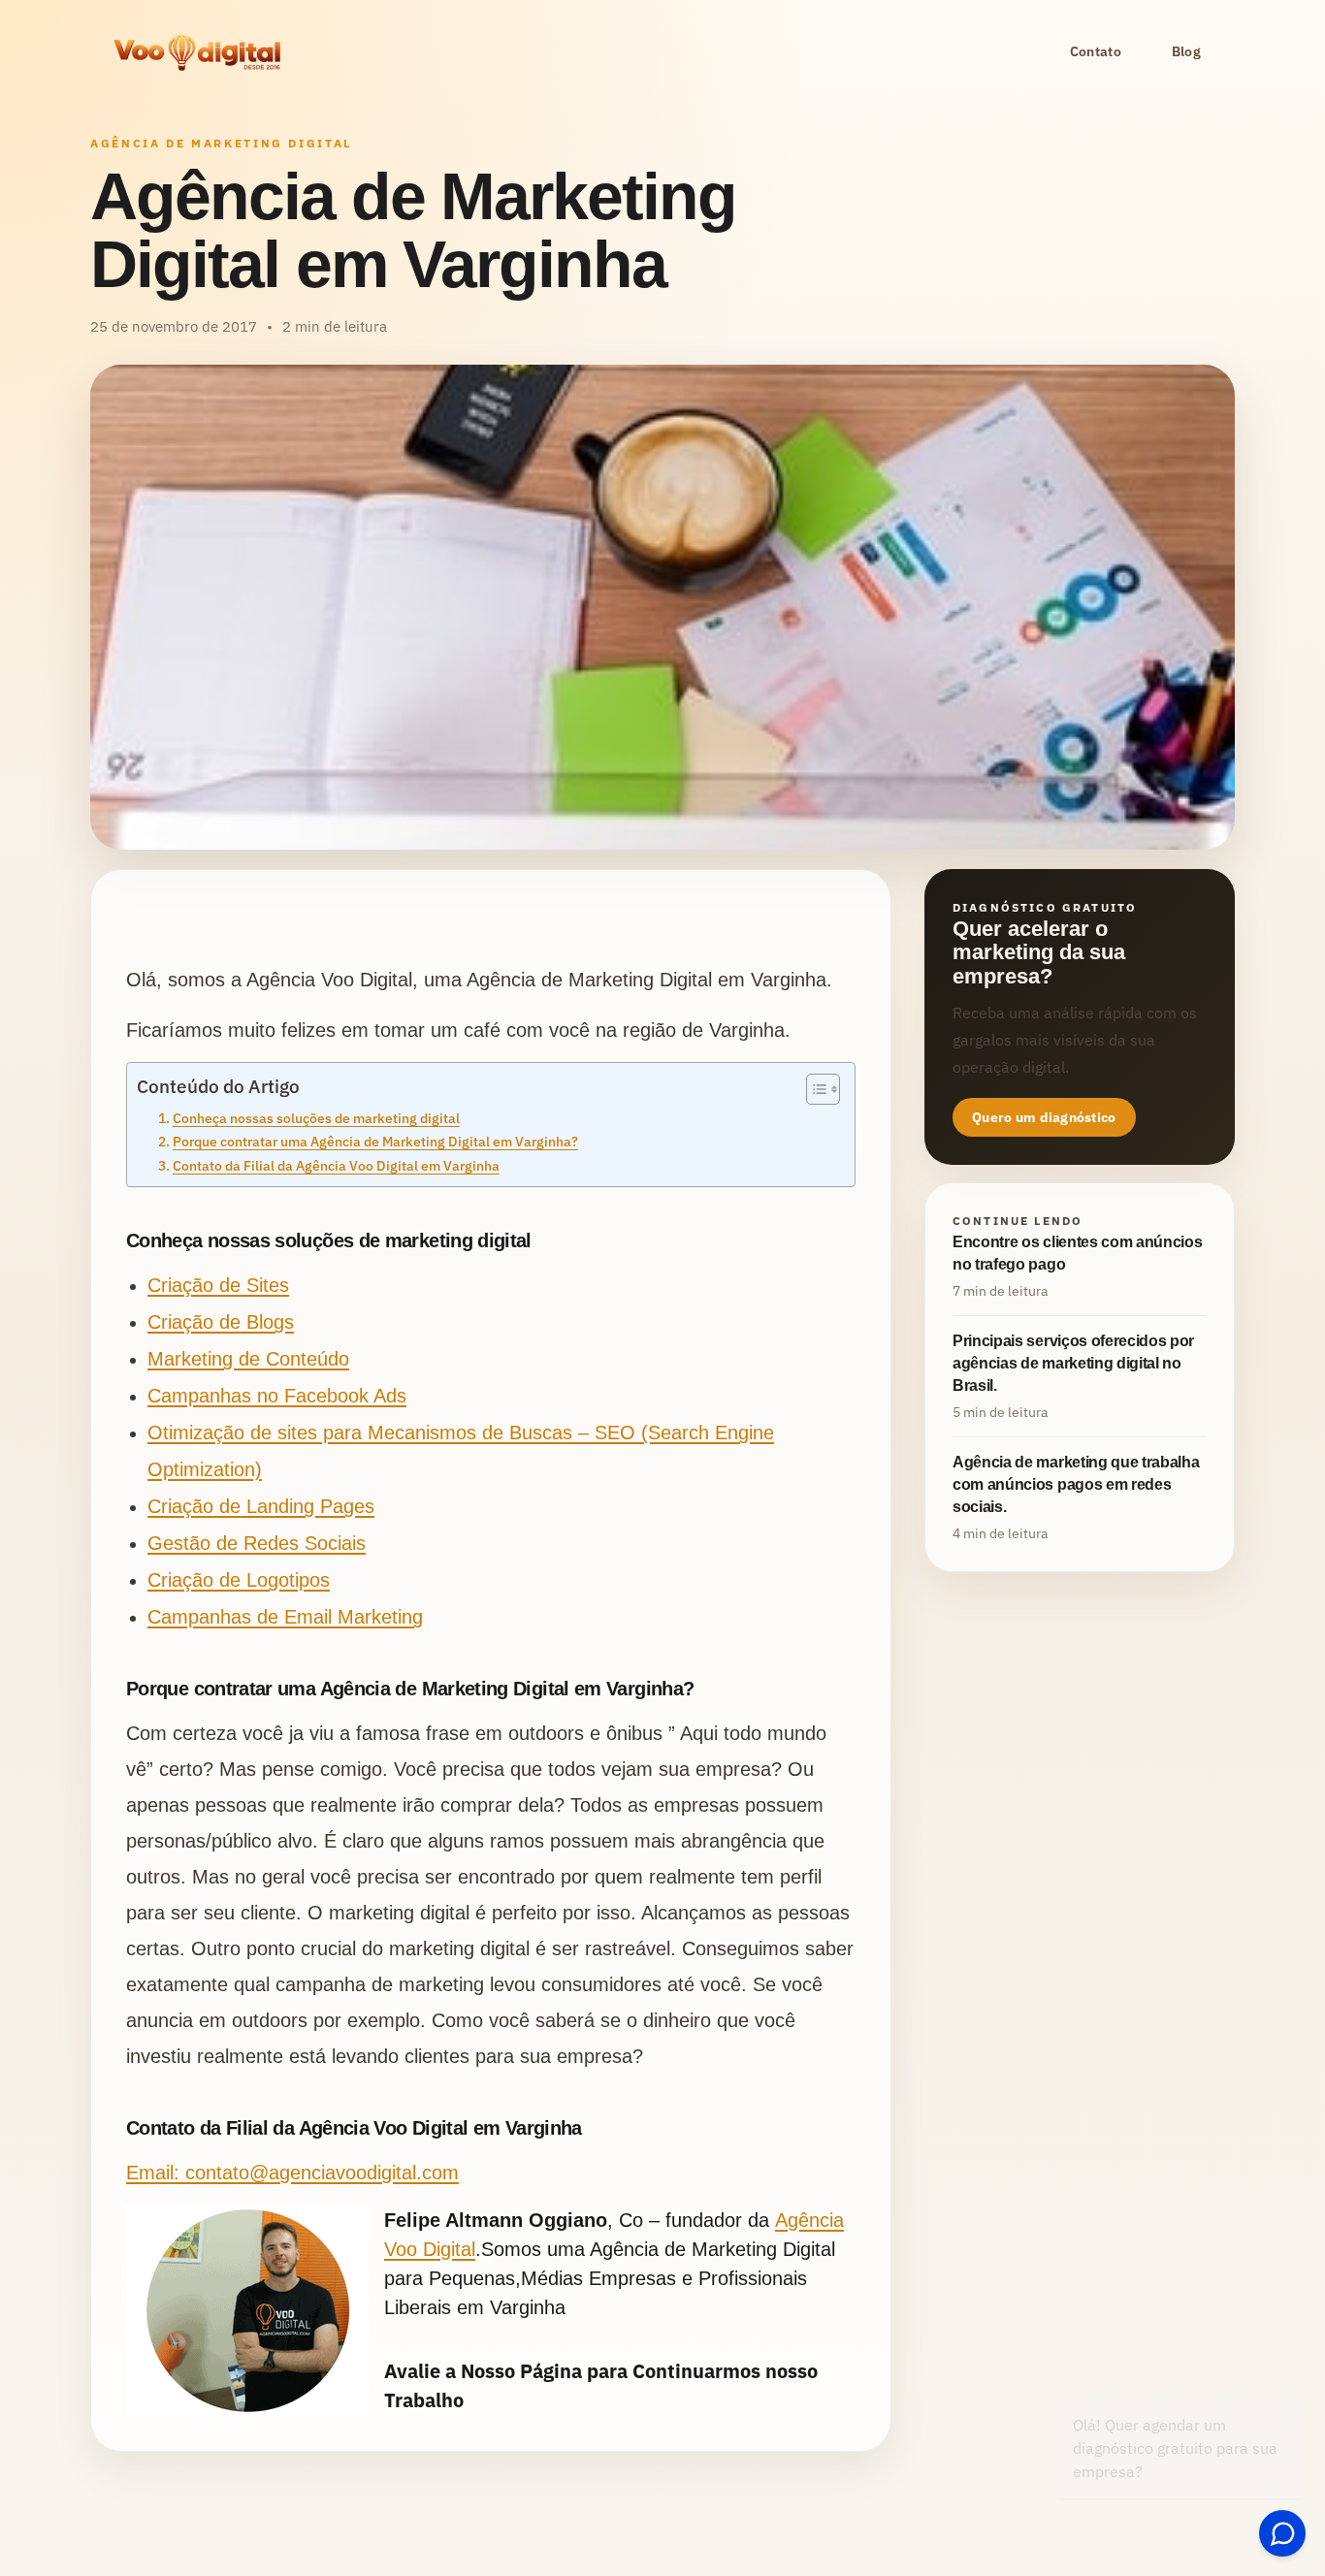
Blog (1186, 51)
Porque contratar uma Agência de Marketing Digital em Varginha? (375, 1141)
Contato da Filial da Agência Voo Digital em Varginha (336, 1165)
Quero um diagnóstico (1044, 1118)
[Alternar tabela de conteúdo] (813, 1089)
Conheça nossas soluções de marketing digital (316, 1118)
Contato (1096, 51)
